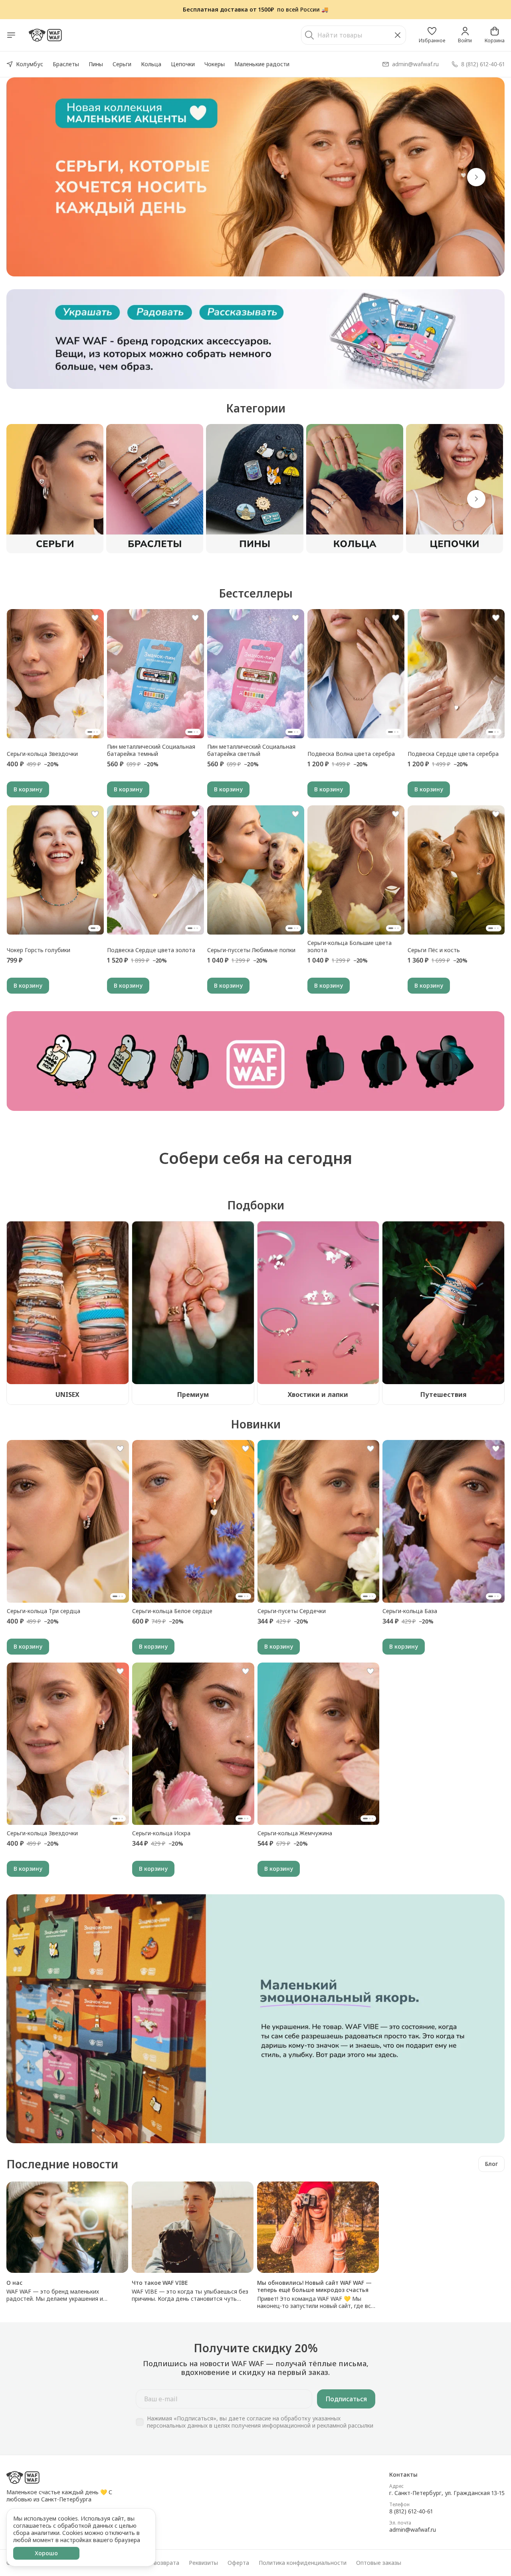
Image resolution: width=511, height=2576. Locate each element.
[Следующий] (476, 499)
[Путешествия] (443, 1303)
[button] (432, 35)
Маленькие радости (262, 64)
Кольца (151, 64)
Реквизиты (203, 2563)
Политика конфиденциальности (303, 2563)
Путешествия (444, 1395)
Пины (96, 64)
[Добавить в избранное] (95, 618)
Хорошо (46, 2553)
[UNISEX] (68, 1303)
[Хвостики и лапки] (318, 1303)
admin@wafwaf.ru (413, 2530)
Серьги (122, 64)
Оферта (238, 2563)
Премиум (193, 1395)
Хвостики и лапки (318, 1395)
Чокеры (215, 64)
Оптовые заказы (379, 2563)
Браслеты (66, 64)
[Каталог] (11, 35)
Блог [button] (491, 2164)
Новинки (256, 1424)
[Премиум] (193, 1303)
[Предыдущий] (35, 177)
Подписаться (346, 2399)
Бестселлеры (256, 593)
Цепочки (183, 64)
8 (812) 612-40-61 (411, 2511)
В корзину (28, 789)
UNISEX (67, 1395)
